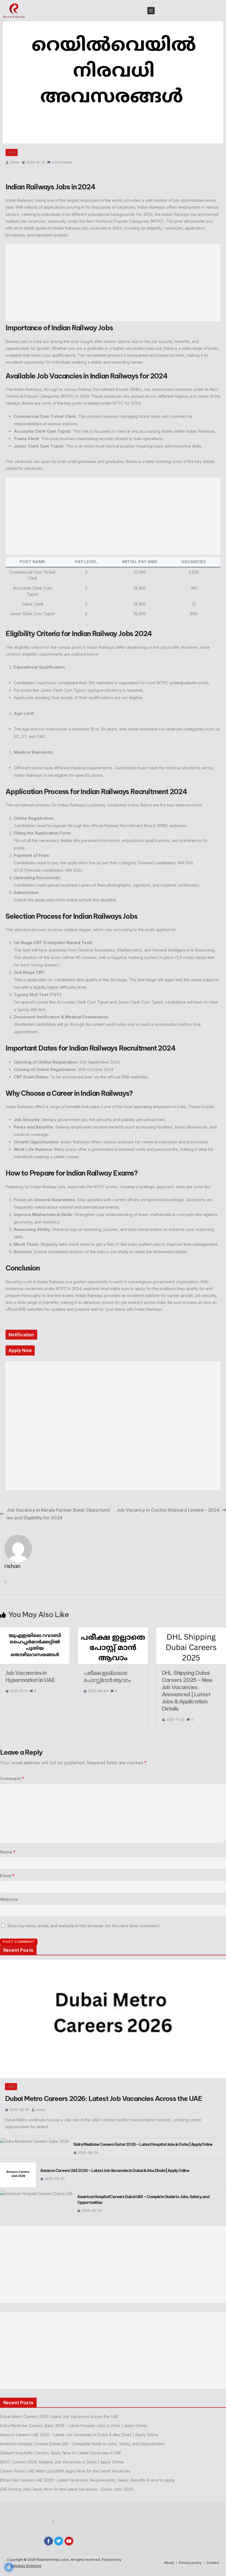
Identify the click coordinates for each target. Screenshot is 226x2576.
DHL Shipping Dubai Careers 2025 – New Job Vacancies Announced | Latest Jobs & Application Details (187, 1691)
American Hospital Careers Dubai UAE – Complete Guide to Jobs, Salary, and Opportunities (143, 2200)
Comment (12, 1778)
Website (9, 1899)
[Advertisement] (113, 283)
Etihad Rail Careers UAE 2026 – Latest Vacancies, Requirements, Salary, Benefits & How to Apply (87, 2480)
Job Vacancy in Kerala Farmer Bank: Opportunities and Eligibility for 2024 (58, 1514)
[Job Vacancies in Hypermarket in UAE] (35, 1630)
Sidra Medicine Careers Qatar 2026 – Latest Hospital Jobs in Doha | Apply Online (143, 2144)
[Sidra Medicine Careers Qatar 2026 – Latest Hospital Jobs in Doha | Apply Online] (34, 2149)
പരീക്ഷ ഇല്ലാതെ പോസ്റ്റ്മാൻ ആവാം (107, 1676)
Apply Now (20, 1350)
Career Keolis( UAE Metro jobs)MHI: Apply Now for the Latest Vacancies (65, 2471)
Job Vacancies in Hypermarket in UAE (30, 1676)
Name (8, 1852)
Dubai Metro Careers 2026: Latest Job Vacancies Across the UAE (103, 2098)
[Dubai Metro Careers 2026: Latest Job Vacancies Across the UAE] (113, 2019)
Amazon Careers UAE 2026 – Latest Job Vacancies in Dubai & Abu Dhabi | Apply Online (115, 2171)
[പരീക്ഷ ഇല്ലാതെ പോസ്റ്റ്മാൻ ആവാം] (113, 1630)
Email (7, 1876)
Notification (21, 1335)
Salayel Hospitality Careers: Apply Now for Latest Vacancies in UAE (61, 2453)
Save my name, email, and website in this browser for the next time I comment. (84, 1926)
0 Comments (62, 162)
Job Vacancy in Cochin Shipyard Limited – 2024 (168, 1510)
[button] (151, 10)
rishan (15, 162)
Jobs (12, 152)
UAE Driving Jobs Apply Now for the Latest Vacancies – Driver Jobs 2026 (67, 2489)
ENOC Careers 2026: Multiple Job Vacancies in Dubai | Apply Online (62, 2462)
